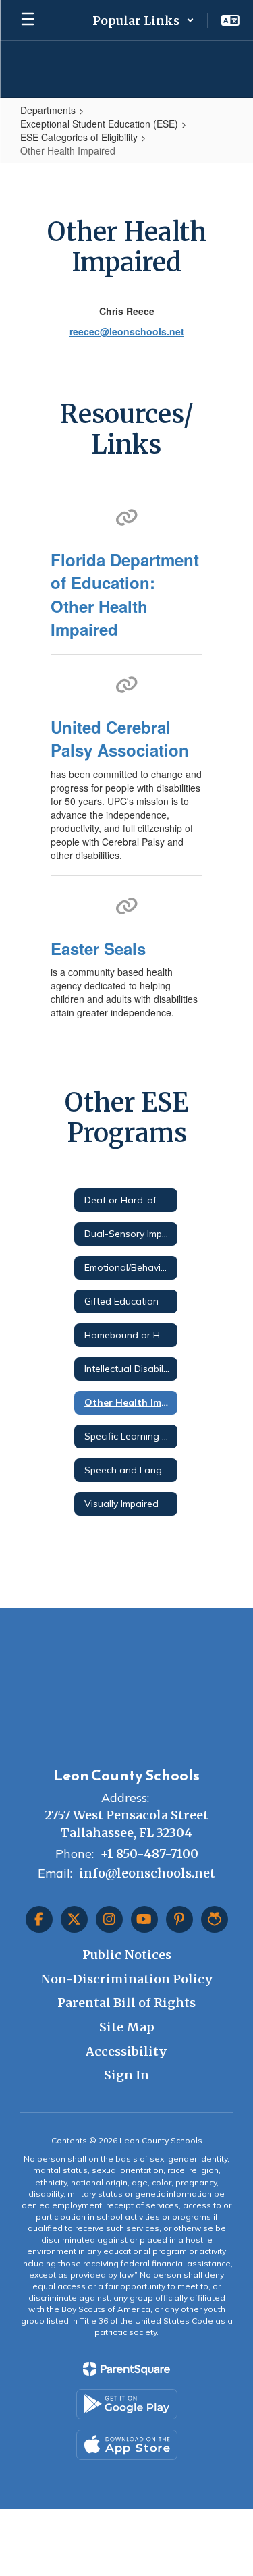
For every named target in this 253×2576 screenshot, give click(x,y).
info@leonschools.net (147, 1873)
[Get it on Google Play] (127, 2404)
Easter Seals (98, 948)
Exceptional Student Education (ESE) (99, 124)
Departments (48, 110)
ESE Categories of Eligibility (79, 137)
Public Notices (127, 1955)
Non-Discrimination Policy (127, 1979)
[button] (143, 20)
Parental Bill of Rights (126, 2003)
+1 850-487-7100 (149, 1854)
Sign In (126, 2075)
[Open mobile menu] (28, 20)
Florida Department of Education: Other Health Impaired (125, 594)
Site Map (127, 2027)
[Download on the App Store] (127, 2445)
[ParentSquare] (126, 2369)
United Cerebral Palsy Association (120, 738)
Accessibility (126, 2051)
